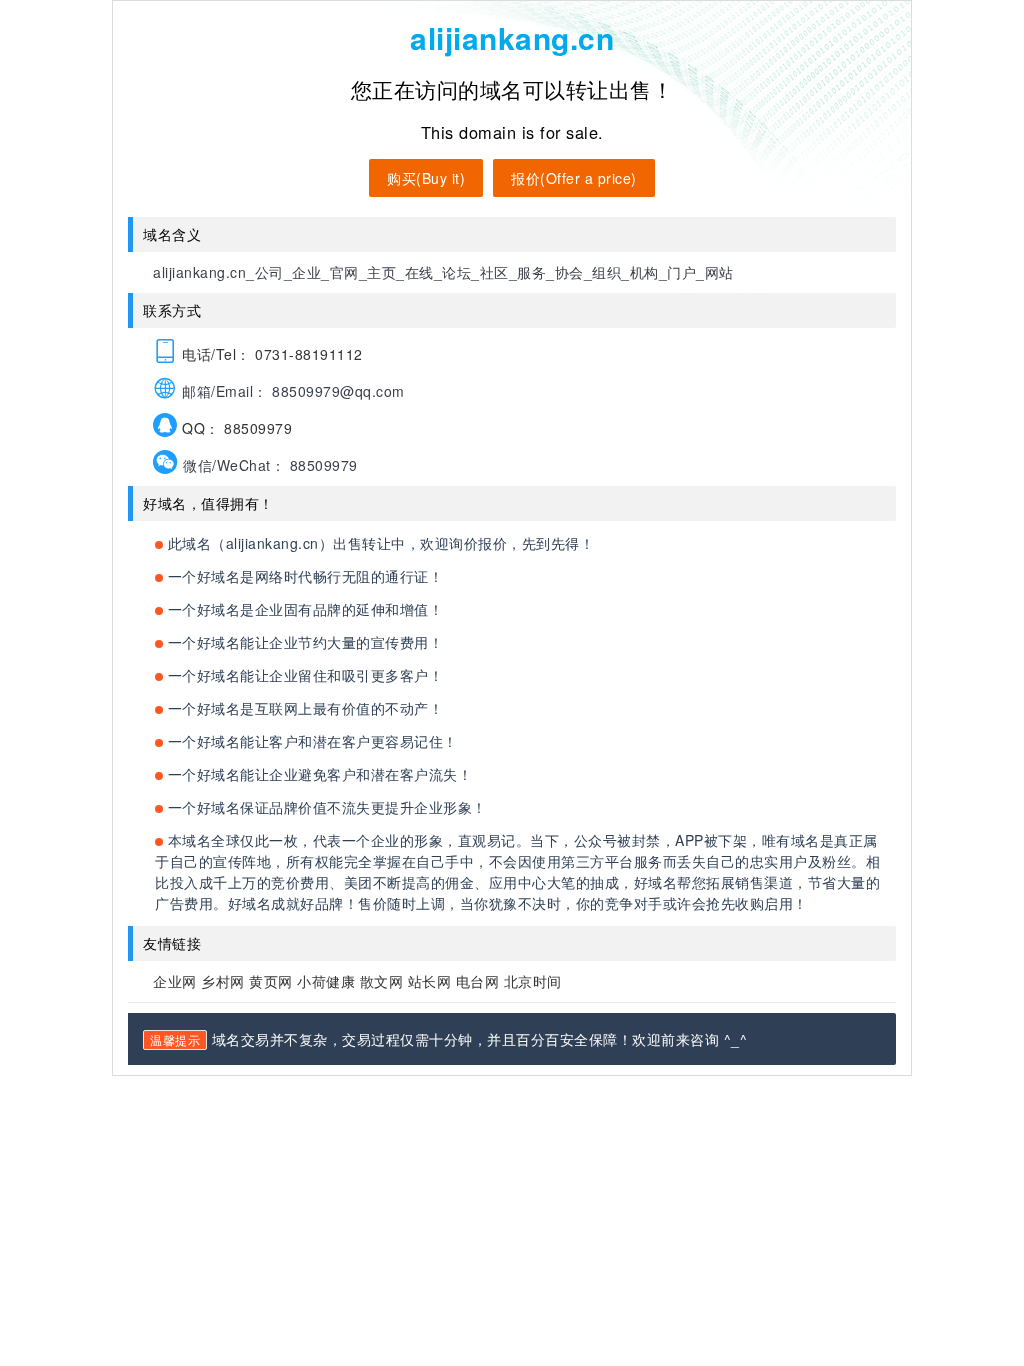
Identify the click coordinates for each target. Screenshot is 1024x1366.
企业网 (175, 981)
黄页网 (271, 981)
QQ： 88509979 (235, 428)
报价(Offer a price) (574, 178)
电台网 (478, 981)
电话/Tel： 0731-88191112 (270, 354)
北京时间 (533, 981)
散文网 (382, 981)
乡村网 (223, 981)
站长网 (430, 981)
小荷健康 (326, 981)
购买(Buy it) (426, 178)
